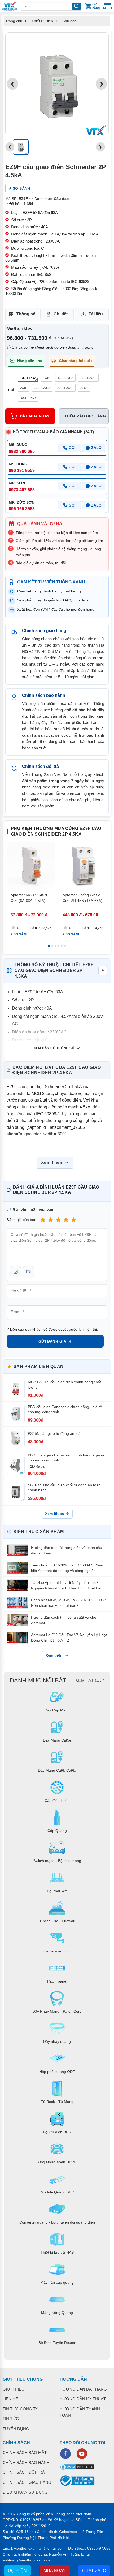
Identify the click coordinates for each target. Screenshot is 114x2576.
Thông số (26, 314)
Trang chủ (14, 21)
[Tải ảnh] (16, 1272)
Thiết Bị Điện (42, 21)
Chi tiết (61, 314)
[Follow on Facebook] (65, 2454)
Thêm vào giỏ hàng (85, 416)
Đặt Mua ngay (35, 416)
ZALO (96, 448)
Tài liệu (96, 314)
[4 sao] (66, 1220)
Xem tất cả (54, 1514)
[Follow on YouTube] (82, 2454)
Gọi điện (17, 2571)
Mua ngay (55, 2571)
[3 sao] (58, 1220)
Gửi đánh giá (52, 1341)
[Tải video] (28, 1272)
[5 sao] (74, 1220)
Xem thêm (54, 1655)
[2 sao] (51, 1220)
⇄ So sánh (19, 188)
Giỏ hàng (96, 6)
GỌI (72, 448)
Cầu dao (69, 21)
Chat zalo (94, 2571)
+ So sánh (20, 934)
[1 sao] (43, 1220)
